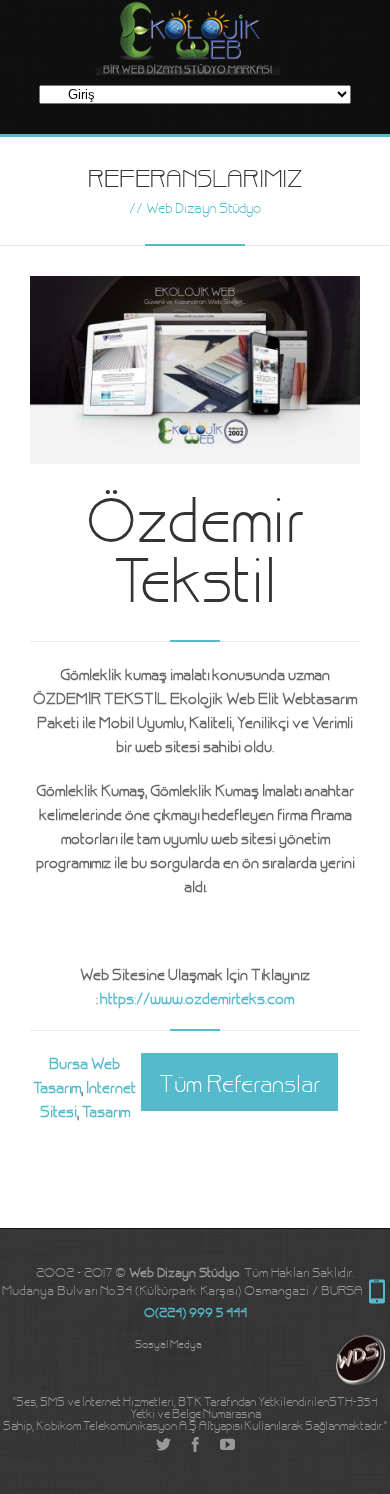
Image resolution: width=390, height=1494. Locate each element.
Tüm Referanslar (239, 1082)
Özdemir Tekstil (195, 544)
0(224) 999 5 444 (377, 1292)
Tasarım (106, 1110)
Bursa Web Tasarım (76, 1074)
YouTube (227, 1445)
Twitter (163, 1445)
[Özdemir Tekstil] (195, 369)
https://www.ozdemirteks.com (197, 997)
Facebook (195, 1445)
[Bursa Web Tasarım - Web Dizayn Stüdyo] (363, 1377)
